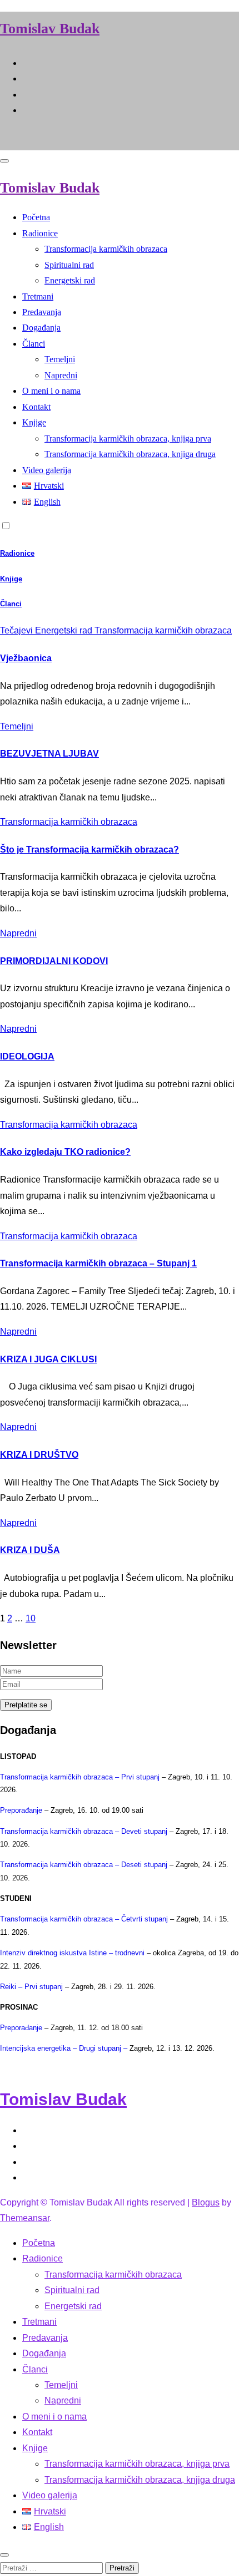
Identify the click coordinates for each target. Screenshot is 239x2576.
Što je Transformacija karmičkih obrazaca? (89, 850)
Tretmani (38, 296)
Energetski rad (70, 280)
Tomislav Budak (50, 29)
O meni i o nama (51, 391)
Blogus (206, 2202)
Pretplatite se (26, 1705)
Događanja (41, 328)
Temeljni (60, 359)
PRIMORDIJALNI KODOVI (54, 961)
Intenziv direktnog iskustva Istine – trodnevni (72, 1953)
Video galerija (47, 470)
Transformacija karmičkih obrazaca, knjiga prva (128, 438)
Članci (34, 344)
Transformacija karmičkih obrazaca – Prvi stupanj (80, 1777)
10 (31, 1618)
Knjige (34, 422)
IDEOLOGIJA (27, 1056)
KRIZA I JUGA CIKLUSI (48, 1359)
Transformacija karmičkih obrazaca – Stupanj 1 (98, 1263)
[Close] (4, 2555)
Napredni (61, 375)
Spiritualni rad (69, 265)
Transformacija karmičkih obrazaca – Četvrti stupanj (84, 1919)
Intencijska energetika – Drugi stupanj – (65, 2048)
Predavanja (42, 312)
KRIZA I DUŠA (30, 1550)
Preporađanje (21, 1810)
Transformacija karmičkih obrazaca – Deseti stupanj (84, 1865)
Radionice (40, 233)
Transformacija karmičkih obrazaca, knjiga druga (130, 454)
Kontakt (36, 407)
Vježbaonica (26, 658)
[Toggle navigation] (4, 161)
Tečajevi (18, 630)
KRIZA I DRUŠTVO (39, 1455)
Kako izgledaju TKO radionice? (65, 1152)
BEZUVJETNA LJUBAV (49, 754)
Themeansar (25, 2218)
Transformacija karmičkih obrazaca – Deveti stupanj (84, 1831)
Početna (36, 217)
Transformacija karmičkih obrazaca (106, 249)
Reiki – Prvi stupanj (31, 1987)
